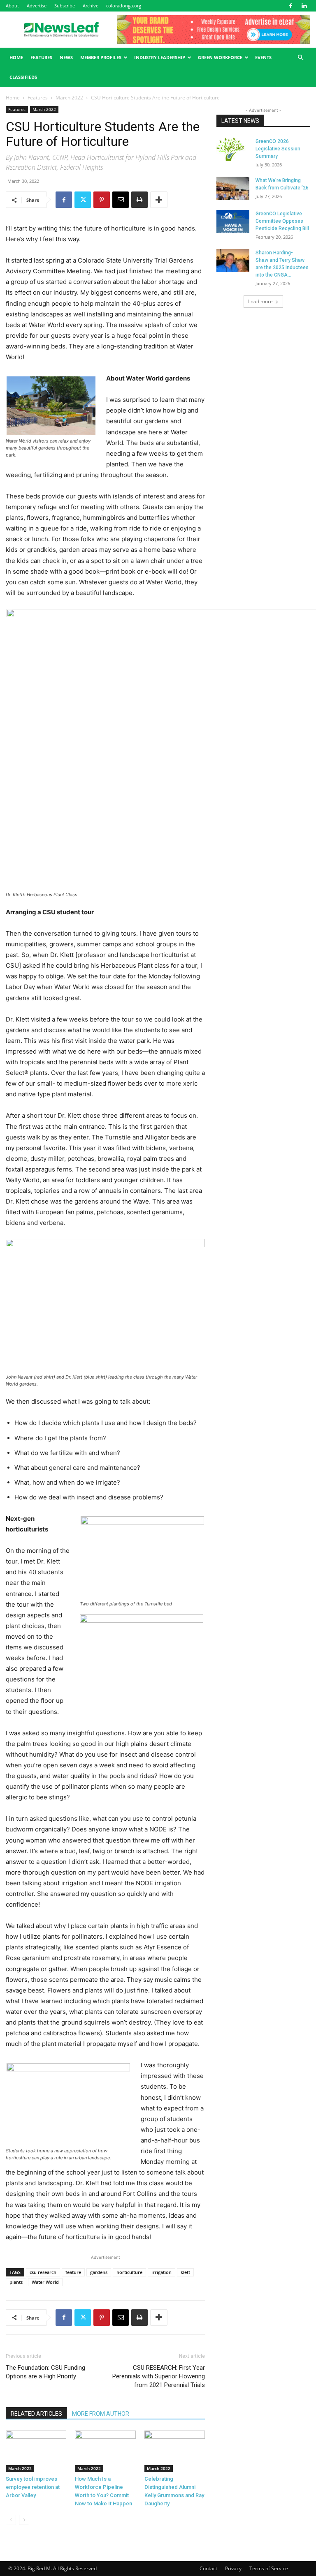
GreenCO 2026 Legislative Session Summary (278, 149)
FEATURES (41, 57)
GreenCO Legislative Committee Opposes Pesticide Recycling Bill (282, 221)
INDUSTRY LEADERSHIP (160, 57)
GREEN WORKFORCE (220, 57)
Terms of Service (269, 2568)
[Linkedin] (304, 6)
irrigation (161, 2272)
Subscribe (65, 6)
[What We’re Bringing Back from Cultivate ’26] (233, 188)
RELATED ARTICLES (36, 2414)
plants (16, 2282)
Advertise (37, 6)
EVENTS (263, 57)
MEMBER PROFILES (101, 57)
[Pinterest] (102, 200)
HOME (16, 57)
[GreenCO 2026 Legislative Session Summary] (233, 149)
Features (38, 98)
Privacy (233, 2568)
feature (73, 2272)
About (12, 6)
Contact (208, 2568)
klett (185, 2272)
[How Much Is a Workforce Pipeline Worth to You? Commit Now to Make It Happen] (105, 2451)
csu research (43, 2272)
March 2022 (69, 98)
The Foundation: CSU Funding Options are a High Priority (45, 2372)
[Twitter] (83, 200)
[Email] (121, 200)
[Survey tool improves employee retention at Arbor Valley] (36, 2451)
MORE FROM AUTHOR (101, 2414)
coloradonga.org (124, 6)
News (66, 57)
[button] (300, 58)
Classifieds (23, 77)
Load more (260, 301)
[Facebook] (290, 6)
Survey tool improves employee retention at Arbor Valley (33, 2487)
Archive (91, 6)
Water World (45, 2282)
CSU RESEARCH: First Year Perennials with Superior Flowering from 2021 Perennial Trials (159, 2376)
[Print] (139, 200)
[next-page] (24, 2520)
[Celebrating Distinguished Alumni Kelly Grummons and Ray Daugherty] (175, 2451)
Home (13, 98)
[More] (159, 200)
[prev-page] (11, 2520)
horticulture (129, 2272)
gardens (99, 2272)
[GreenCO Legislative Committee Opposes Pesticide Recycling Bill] (233, 221)
